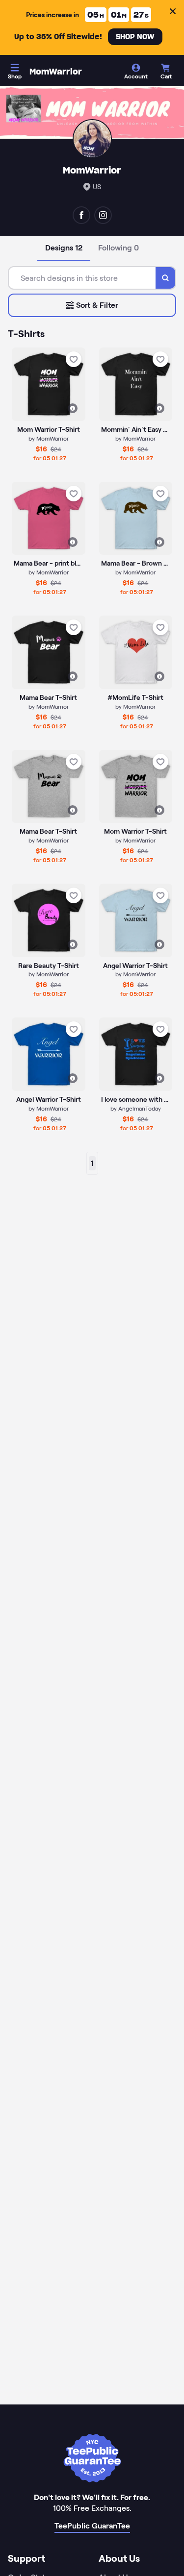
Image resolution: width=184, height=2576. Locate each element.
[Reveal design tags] (73, 408)
